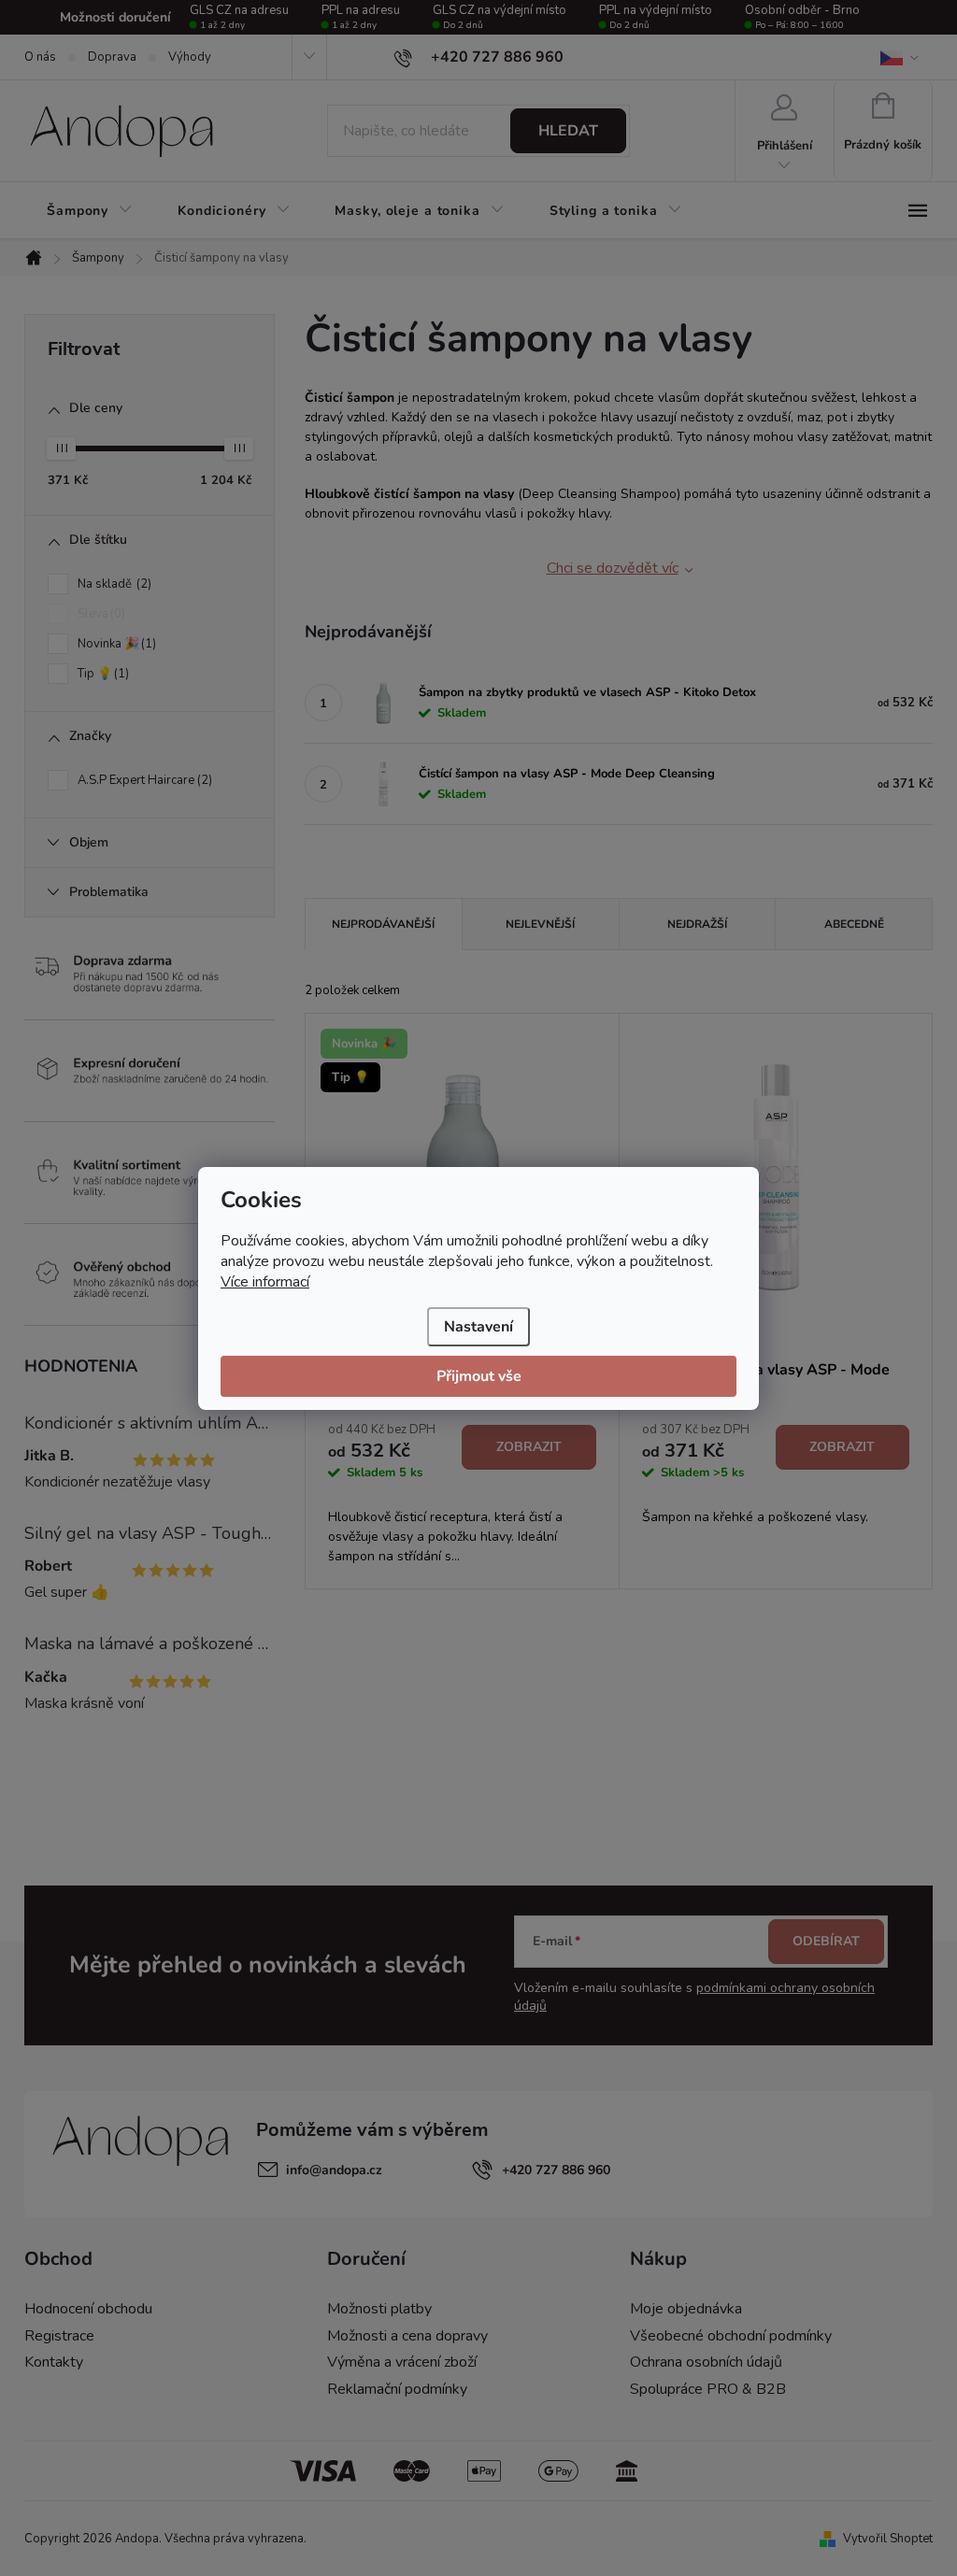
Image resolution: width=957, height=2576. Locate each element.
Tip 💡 (101, 674)
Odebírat (826, 1941)
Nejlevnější (540, 924)
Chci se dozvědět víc (613, 568)
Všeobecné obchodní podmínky (731, 2336)
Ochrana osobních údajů (706, 2362)
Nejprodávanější (383, 924)
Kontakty (54, 2362)
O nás (40, 57)
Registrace (59, 2336)
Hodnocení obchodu (88, 2309)
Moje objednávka (686, 2309)
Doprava (112, 57)
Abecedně (854, 924)
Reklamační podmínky (397, 2389)
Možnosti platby (379, 2309)
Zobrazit (529, 1447)
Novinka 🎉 (115, 644)
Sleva (100, 614)
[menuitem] (90, 211)
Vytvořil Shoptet (888, 2539)
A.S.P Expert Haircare (143, 780)
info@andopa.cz (334, 2170)
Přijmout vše (479, 1376)
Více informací (265, 1282)
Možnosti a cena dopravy (407, 2336)
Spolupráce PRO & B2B (708, 2389)
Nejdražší (697, 924)
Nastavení (478, 1327)
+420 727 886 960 (556, 2170)
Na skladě (113, 584)
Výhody (190, 57)
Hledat (568, 131)
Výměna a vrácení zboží (402, 2362)
